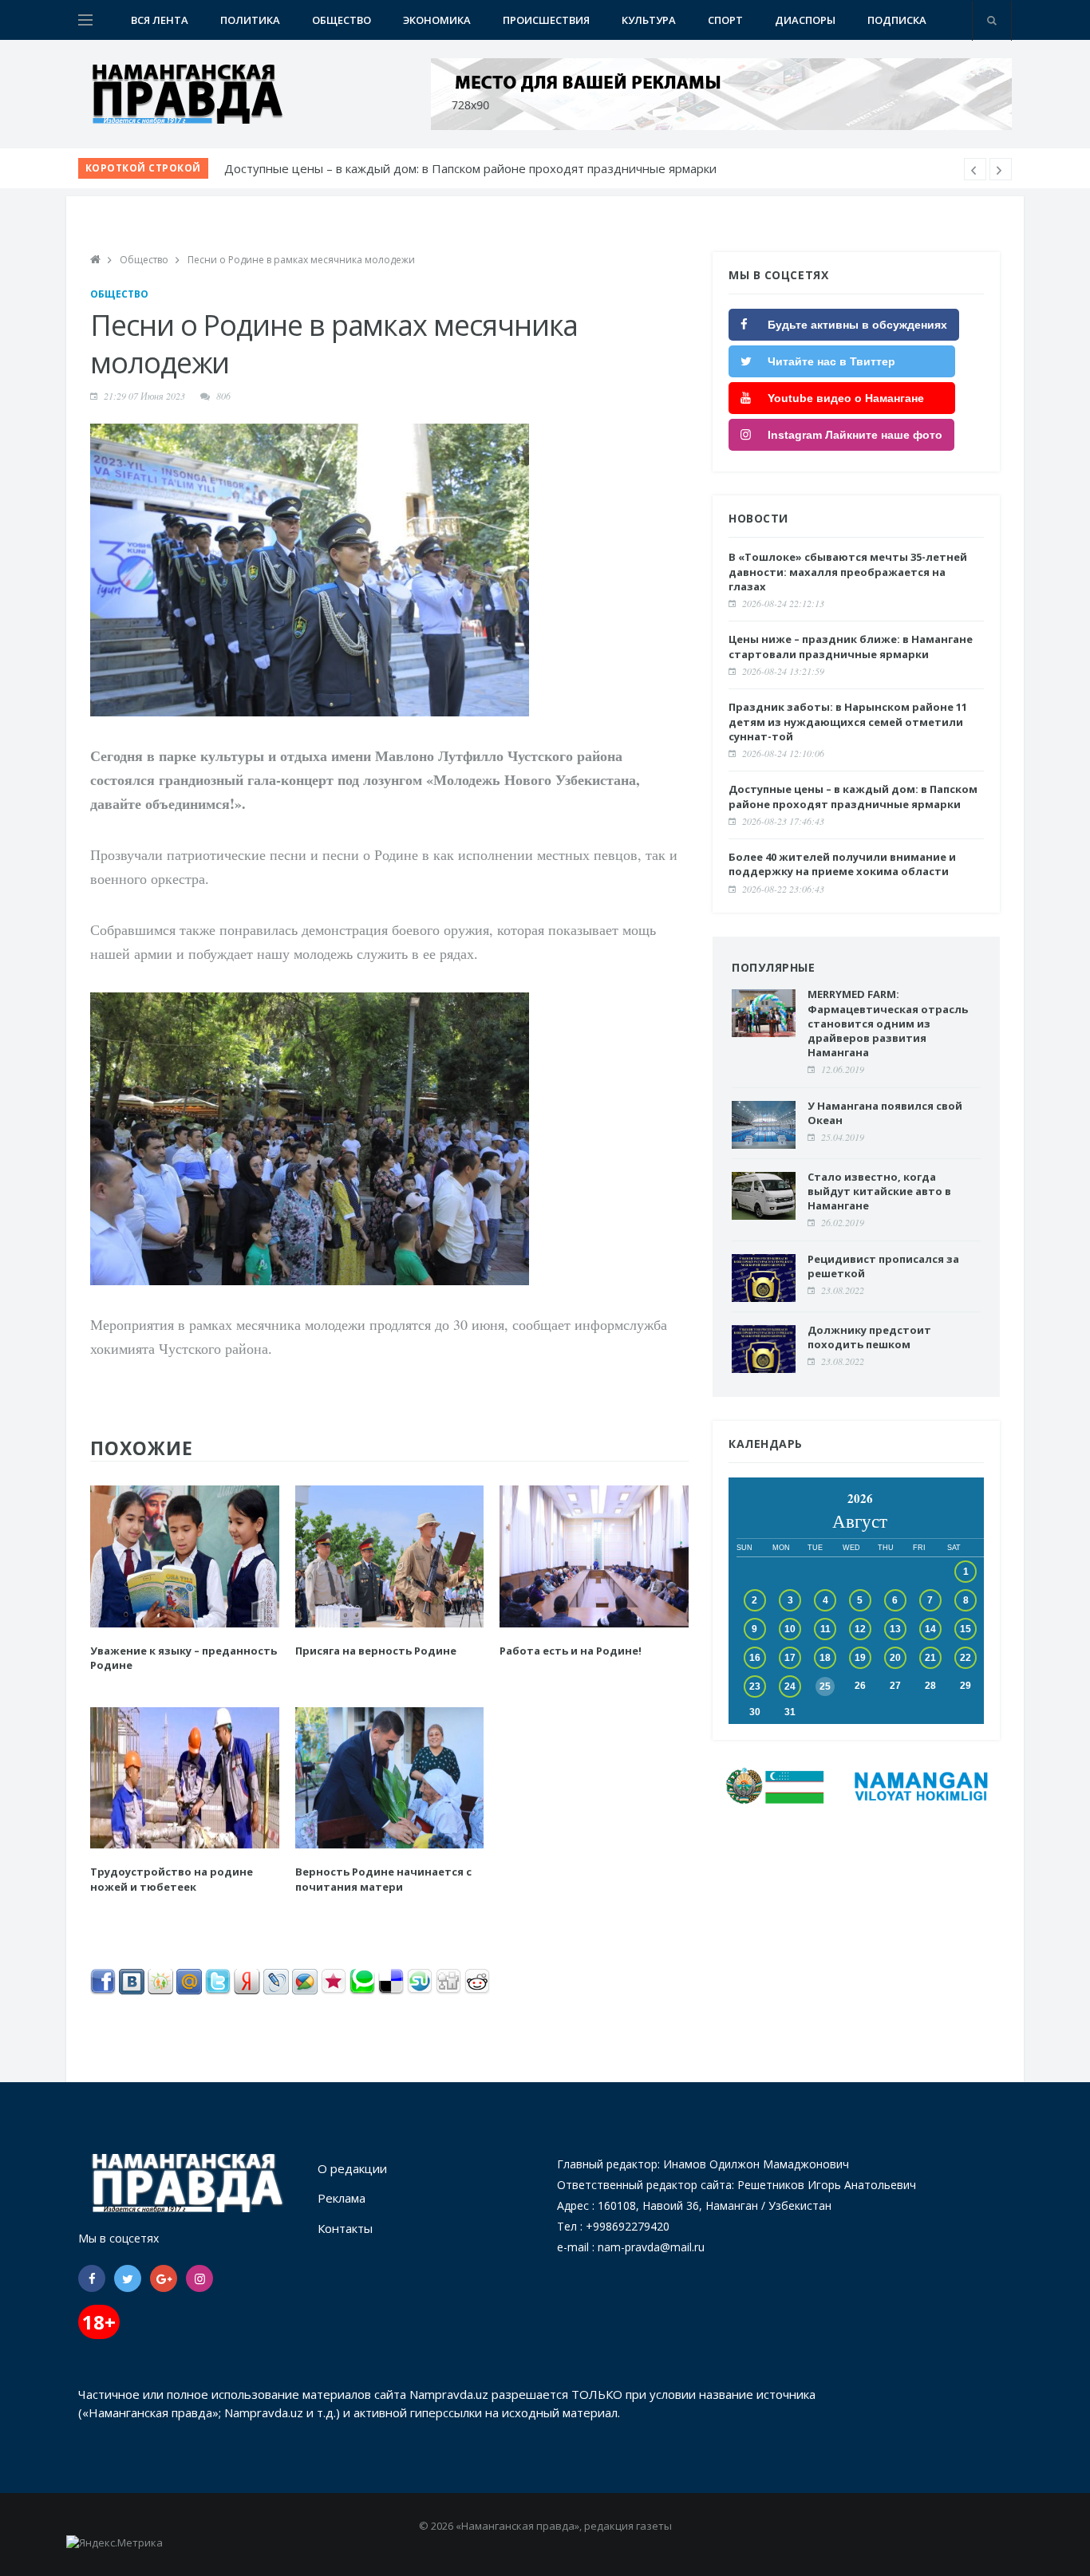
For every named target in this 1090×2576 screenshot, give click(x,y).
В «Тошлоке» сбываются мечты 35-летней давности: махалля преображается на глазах (476, 168)
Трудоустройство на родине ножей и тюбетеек (172, 1879)
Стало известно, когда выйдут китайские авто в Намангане (879, 1191)
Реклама (342, 2198)
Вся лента (160, 20)
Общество (342, 20)
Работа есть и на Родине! (571, 1651)
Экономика (437, 20)
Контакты (345, 2228)
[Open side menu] (85, 20)
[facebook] (92, 2278)
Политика (250, 20)
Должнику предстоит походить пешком (869, 1337)
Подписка (897, 20)
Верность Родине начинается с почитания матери (383, 1879)
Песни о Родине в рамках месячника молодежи (301, 260)
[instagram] (199, 2278)
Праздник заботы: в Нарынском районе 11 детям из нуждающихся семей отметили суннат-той (848, 721)
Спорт (725, 20)
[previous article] (1001, 169)
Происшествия (546, 20)
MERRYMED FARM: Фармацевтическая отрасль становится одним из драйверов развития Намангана (888, 1023)
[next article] (975, 169)
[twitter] (128, 2278)
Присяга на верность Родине (376, 1651)
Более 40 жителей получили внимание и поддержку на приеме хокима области (842, 864)
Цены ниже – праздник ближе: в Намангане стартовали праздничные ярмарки (851, 646)
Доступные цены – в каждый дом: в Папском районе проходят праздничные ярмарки (853, 796)
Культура (649, 20)
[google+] (164, 2278)
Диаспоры (805, 20)
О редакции (352, 2168)
